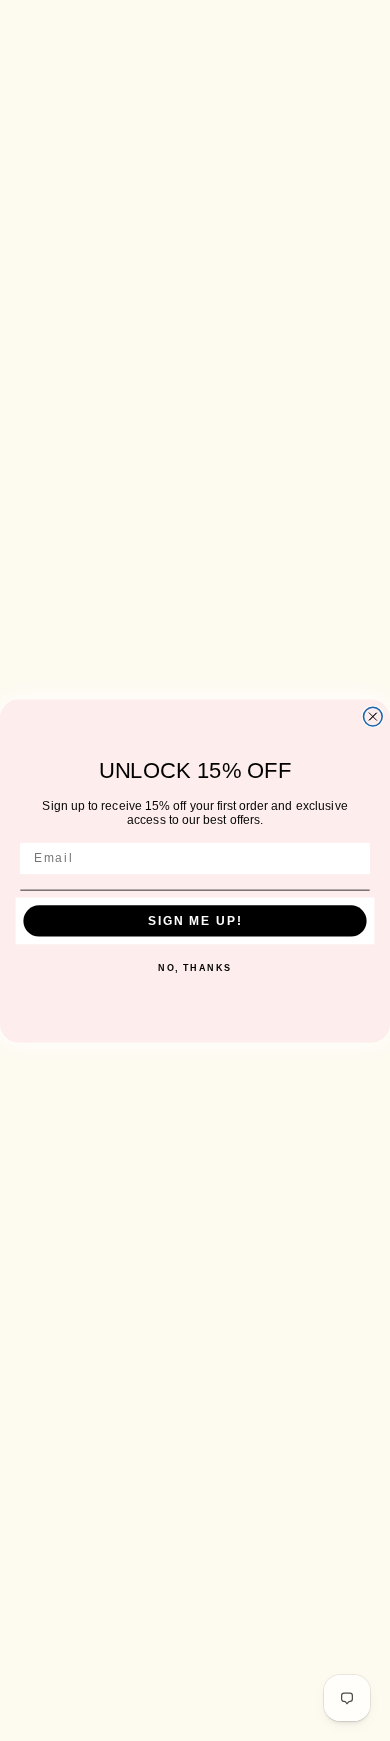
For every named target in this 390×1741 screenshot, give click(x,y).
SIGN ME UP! (195, 920)
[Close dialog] (372, 716)
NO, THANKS (195, 967)
